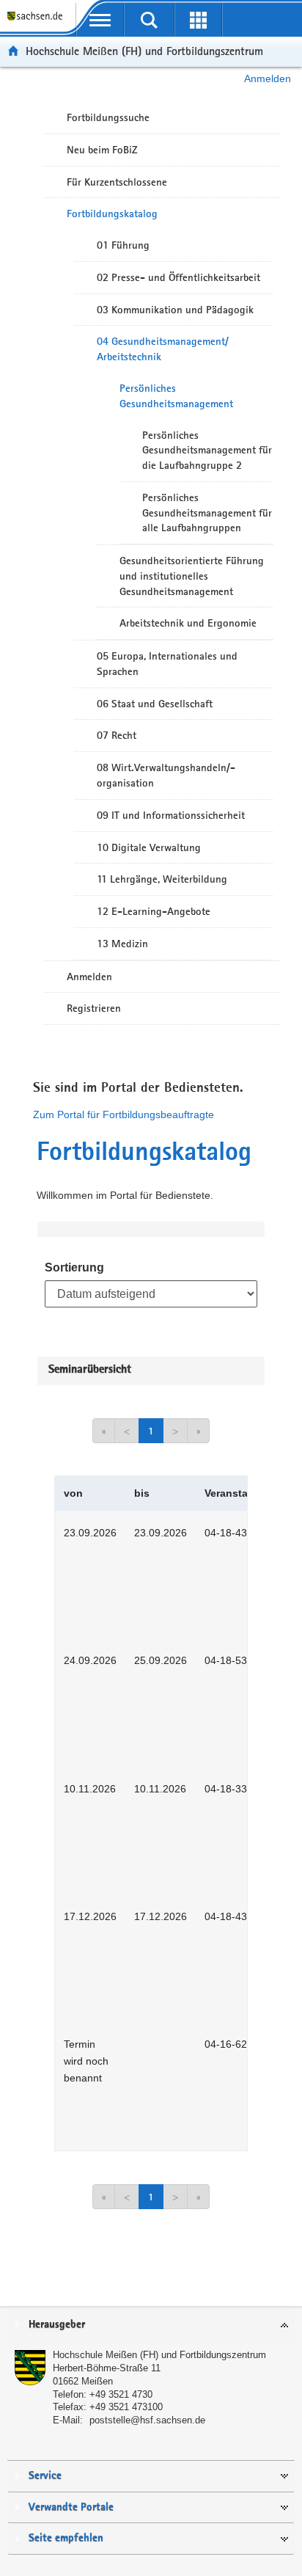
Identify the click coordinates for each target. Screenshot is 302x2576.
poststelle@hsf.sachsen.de (147, 2420)
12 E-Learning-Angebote (154, 911)
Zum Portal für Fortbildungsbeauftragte (124, 1114)
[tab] (151, 2325)
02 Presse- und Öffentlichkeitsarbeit (178, 277)
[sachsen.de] (38, 22)
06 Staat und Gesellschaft (155, 704)
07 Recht (117, 735)
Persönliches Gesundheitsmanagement (176, 396)
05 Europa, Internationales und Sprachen (167, 664)
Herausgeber (57, 2325)
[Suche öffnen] (149, 20)
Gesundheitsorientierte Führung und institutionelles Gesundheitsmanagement (192, 576)
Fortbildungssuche (108, 117)
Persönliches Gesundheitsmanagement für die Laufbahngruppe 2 (207, 450)
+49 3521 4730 (121, 2394)
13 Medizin (122, 944)
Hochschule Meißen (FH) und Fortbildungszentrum (144, 51)
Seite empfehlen (66, 2538)
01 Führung (123, 245)
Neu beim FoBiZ (102, 150)
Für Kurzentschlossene (117, 182)
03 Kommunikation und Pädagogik (175, 310)
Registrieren (94, 1008)
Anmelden (268, 79)
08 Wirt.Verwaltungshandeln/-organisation (166, 775)
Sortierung (74, 1267)
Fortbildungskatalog (112, 214)
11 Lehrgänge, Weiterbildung (162, 879)
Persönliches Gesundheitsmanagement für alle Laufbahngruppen (207, 513)
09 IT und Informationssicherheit (171, 815)
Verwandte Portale (71, 2507)
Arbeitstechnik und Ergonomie (188, 623)
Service (45, 2476)
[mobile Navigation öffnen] (100, 20)
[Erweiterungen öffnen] (198, 20)
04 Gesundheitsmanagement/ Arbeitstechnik (163, 349)
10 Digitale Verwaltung (149, 847)
